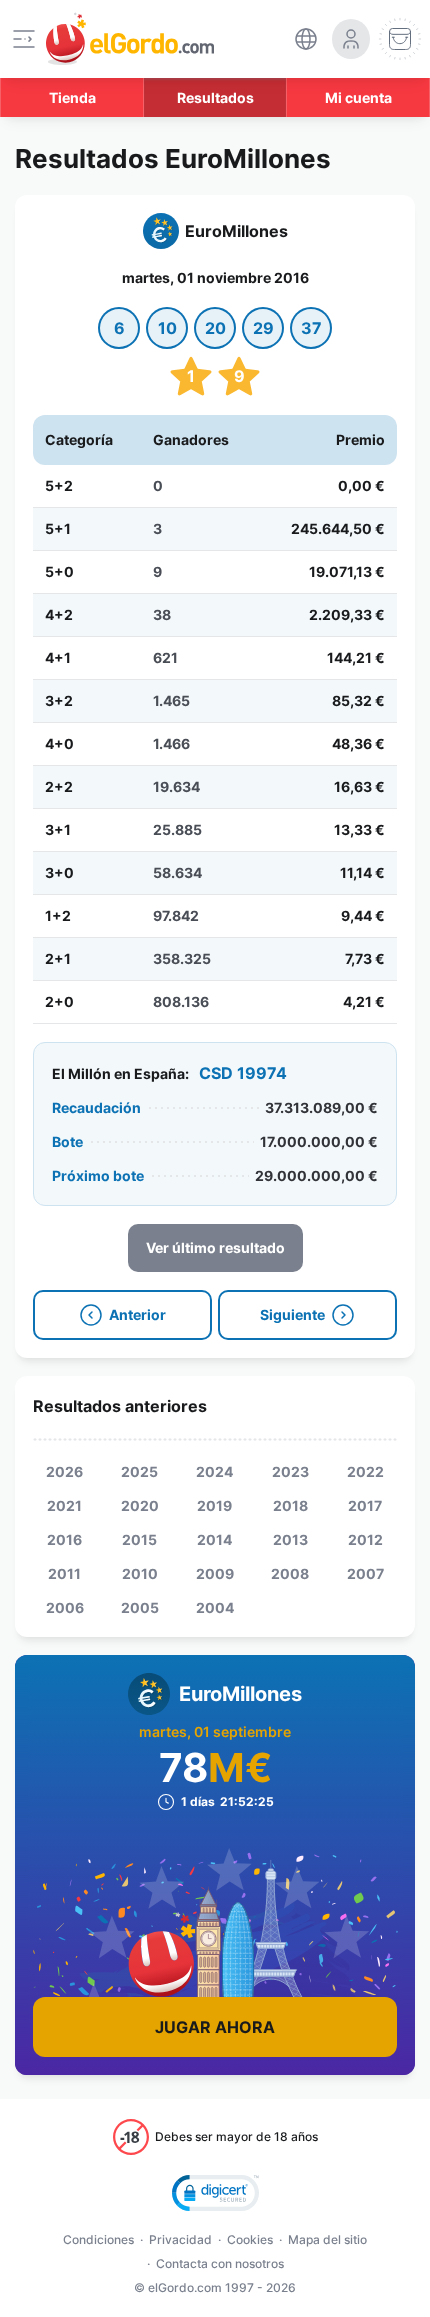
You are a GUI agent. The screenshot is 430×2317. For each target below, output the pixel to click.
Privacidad (180, 2239)
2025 (139, 1471)
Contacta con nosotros (220, 2263)
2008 (290, 1573)
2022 (365, 1471)
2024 (214, 1471)
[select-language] (306, 39)
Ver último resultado (215, 1247)
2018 (290, 1505)
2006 (65, 1607)
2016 (64, 1539)
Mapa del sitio (327, 2239)
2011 (64, 1573)
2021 (64, 1505)
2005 (140, 1607)
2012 (365, 1539)
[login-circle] (351, 39)
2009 (215, 1573)
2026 (64, 1471)
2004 (215, 1607)
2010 (140, 1573)
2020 (140, 1505)
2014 (214, 1539)
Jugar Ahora (215, 2027)
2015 (139, 1539)
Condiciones (98, 2239)
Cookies (250, 2239)
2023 (290, 1471)
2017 (365, 1505)
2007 (365, 1573)
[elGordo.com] (130, 39)
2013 (290, 1539)
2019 (214, 1505)
